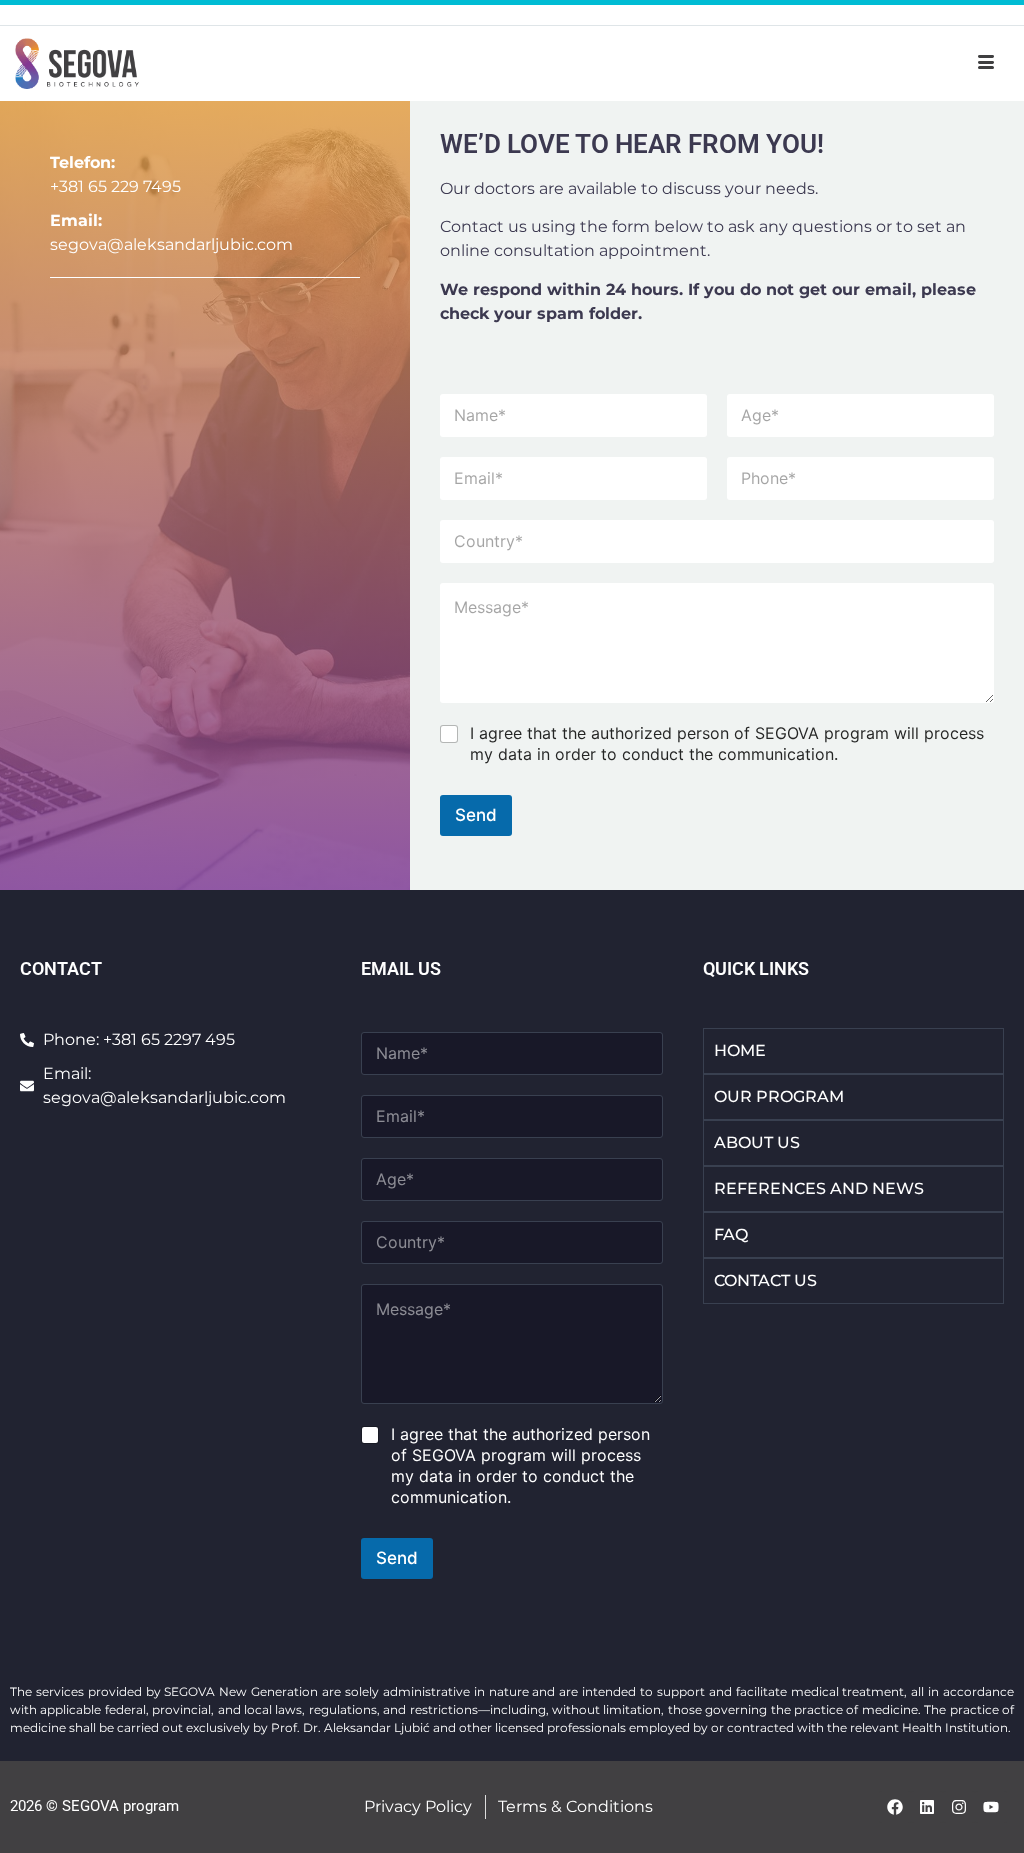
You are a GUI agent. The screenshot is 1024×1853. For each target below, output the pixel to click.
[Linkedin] (927, 1807)
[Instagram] (959, 1807)
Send (476, 815)
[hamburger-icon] (986, 63)
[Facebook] (895, 1807)
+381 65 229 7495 (115, 186)
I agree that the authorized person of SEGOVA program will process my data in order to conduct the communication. (727, 743)
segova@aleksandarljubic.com (171, 244)
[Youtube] (991, 1807)
